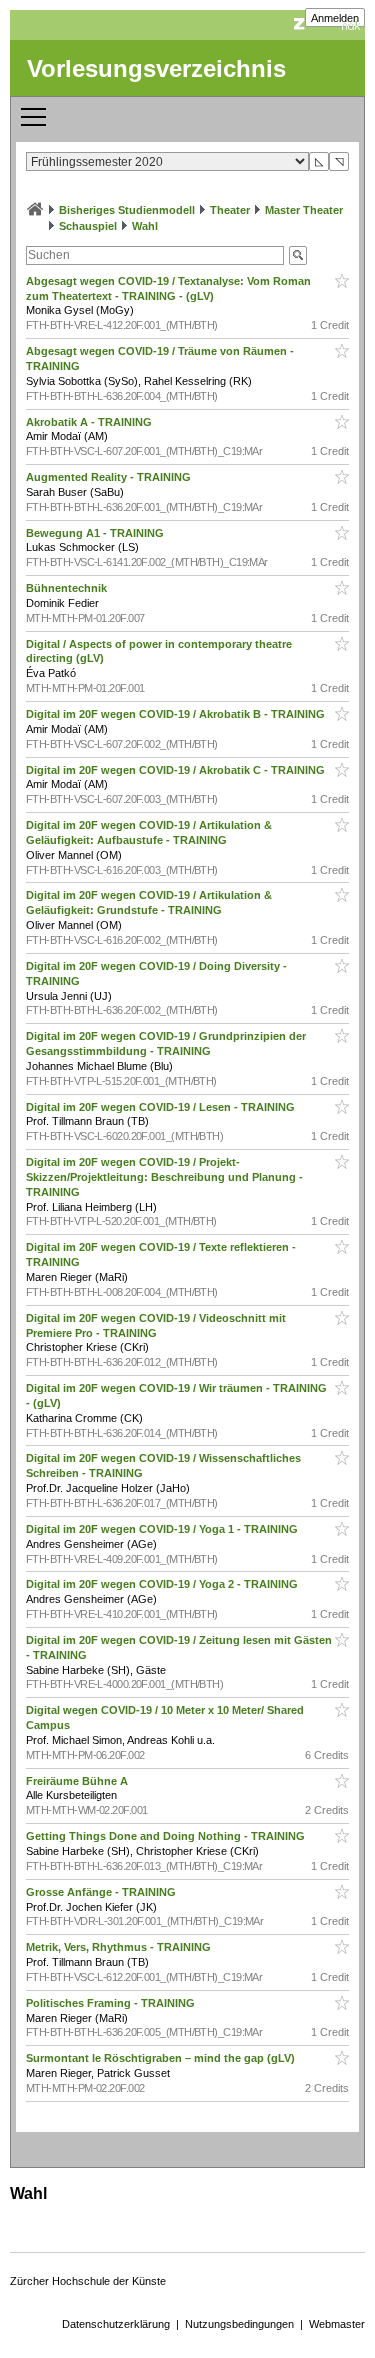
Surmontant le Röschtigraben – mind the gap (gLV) (162, 2058)
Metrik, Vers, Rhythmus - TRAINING (120, 1947)
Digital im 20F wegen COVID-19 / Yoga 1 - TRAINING (163, 1529)
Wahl (145, 226)
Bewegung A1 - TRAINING (96, 533)
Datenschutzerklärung (116, 2324)
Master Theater (304, 210)
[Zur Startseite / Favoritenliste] (35, 210)
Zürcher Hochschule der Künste (88, 2281)
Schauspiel (88, 226)
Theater (230, 210)
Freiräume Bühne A (78, 1781)
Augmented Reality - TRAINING (110, 477)
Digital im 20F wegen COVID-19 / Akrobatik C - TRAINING (177, 770)
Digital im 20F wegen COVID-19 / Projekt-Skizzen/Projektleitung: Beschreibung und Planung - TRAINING (164, 1177)
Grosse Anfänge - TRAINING (102, 1892)
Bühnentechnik (68, 588)
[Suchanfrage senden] (298, 255)
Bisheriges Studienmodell (127, 210)
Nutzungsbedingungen (239, 2324)
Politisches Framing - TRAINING (112, 2003)
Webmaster (337, 2324)
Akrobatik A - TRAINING (90, 422)
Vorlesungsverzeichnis (156, 68)
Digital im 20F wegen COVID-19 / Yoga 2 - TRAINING (163, 1584)
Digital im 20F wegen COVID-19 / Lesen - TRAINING (162, 1107)
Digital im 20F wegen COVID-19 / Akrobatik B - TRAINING (177, 714)
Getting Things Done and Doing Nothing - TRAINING (167, 1836)
